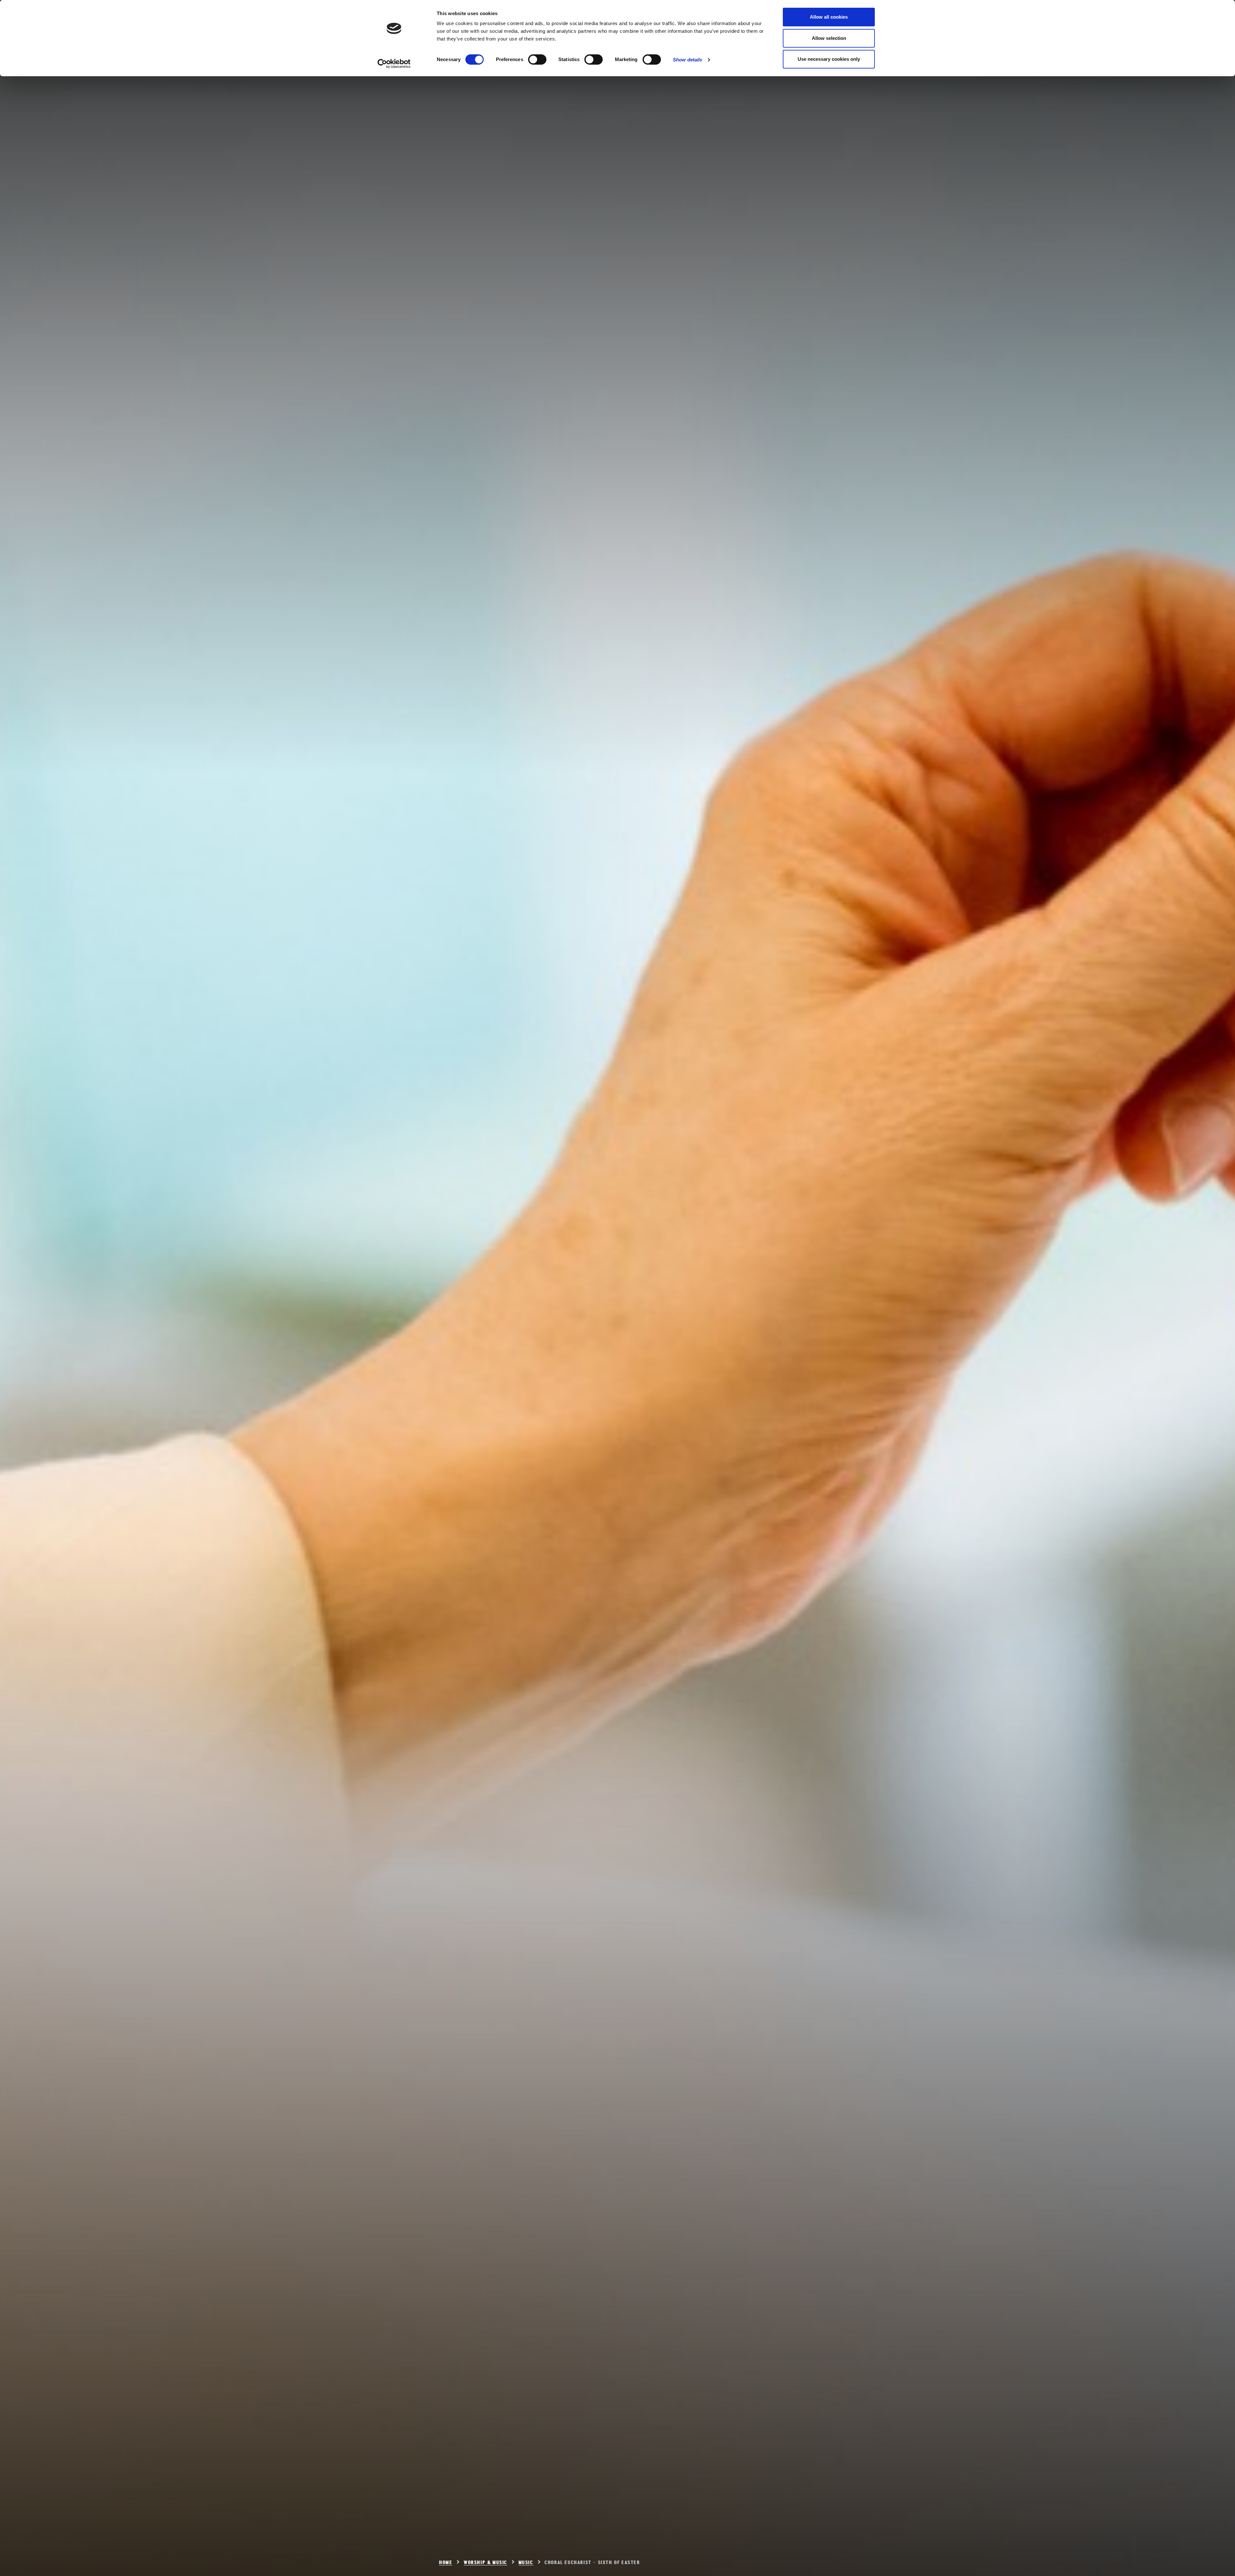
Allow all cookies (829, 17)
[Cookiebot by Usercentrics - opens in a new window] (394, 64)
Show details (687, 60)
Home (446, 2563)
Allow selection (829, 38)
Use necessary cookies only (829, 59)
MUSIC (526, 2563)
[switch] (537, 59)
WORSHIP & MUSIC (485, 2563)
